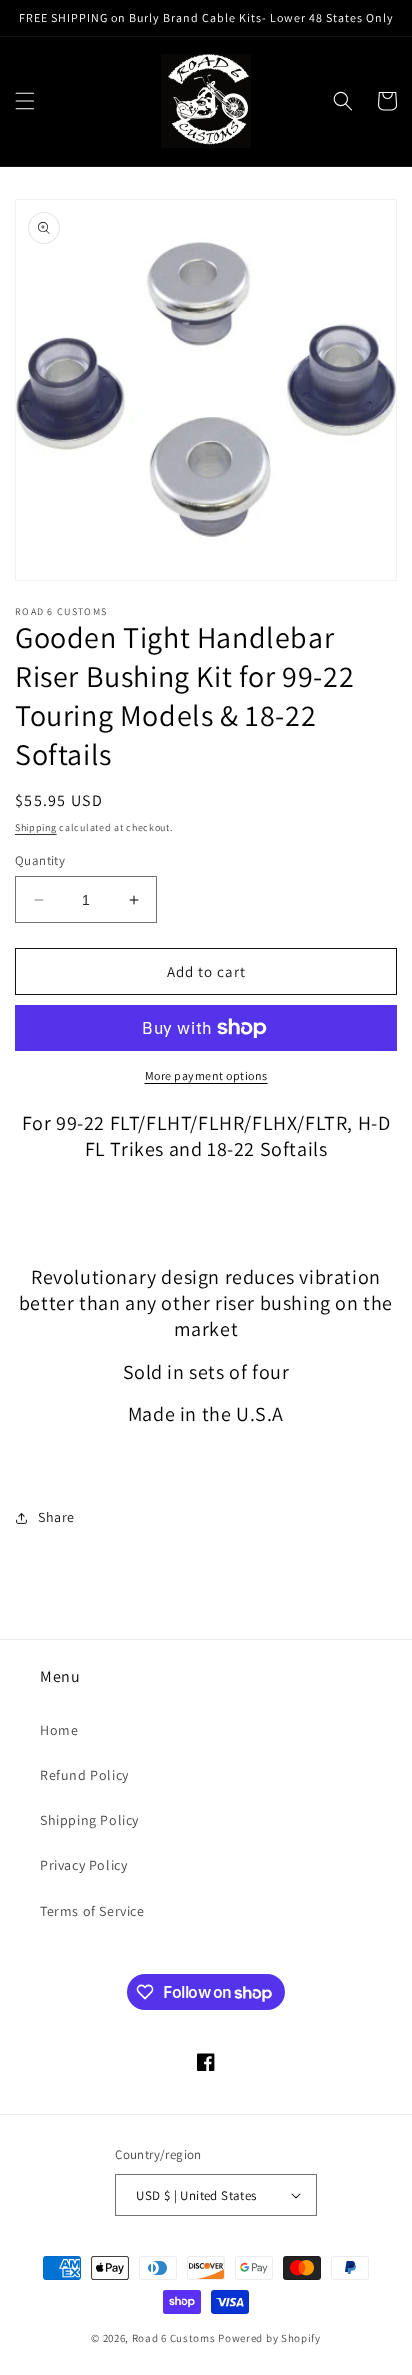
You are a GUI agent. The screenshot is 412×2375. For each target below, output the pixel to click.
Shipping (36, 827)
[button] (25, 101)
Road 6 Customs (174, 2338)
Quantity (40, 860)
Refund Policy (84, 1775)
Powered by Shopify (269, 2338)
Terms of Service (92, 1911)
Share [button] (56, 1517)
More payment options (206, 1075)
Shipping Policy (89, 1820)
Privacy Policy (83, 1865)
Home (59, 1730)
